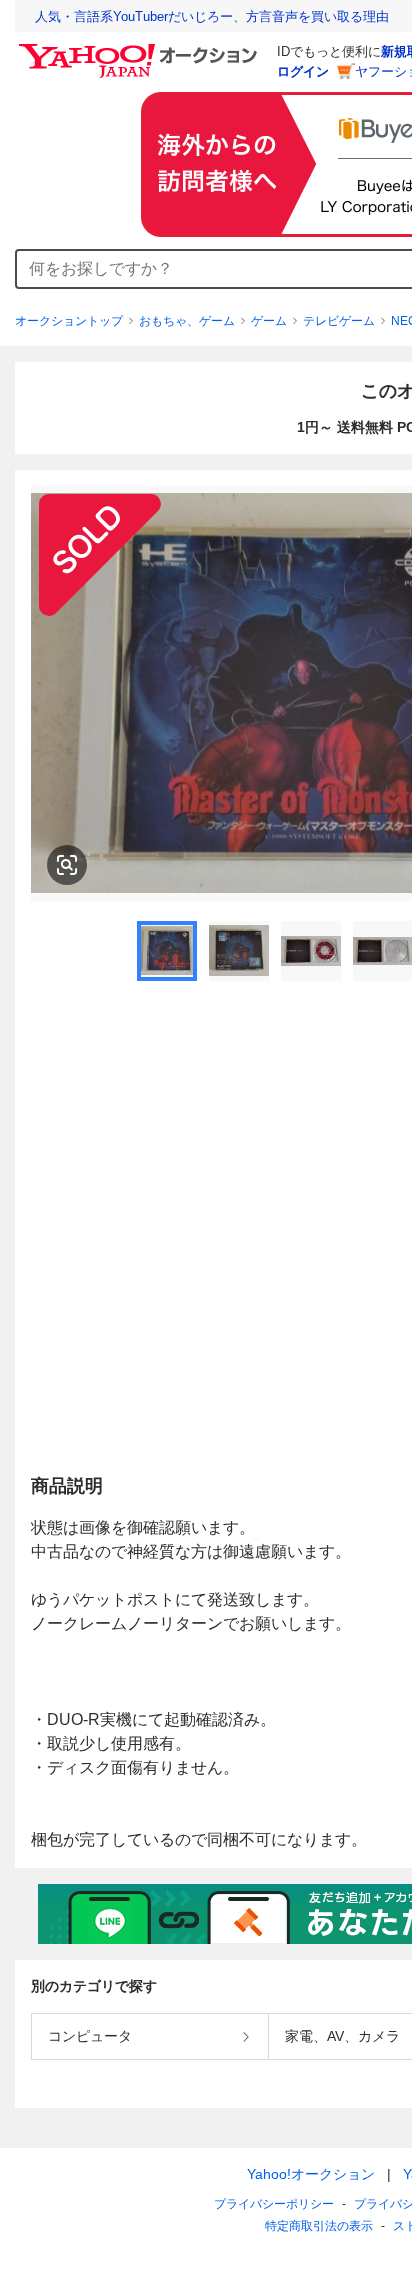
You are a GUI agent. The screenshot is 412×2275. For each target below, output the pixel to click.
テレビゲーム (339, 321)
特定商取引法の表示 (319, 2226)
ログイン (303, 71)
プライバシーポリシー (274, 2204)
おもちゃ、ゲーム (187, 321)
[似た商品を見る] (67, 865)
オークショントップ (69, 321)
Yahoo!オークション (311, 2174)
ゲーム (269, 321)
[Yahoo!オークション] (141, 49)
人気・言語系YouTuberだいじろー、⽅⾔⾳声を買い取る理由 (212, 16)
